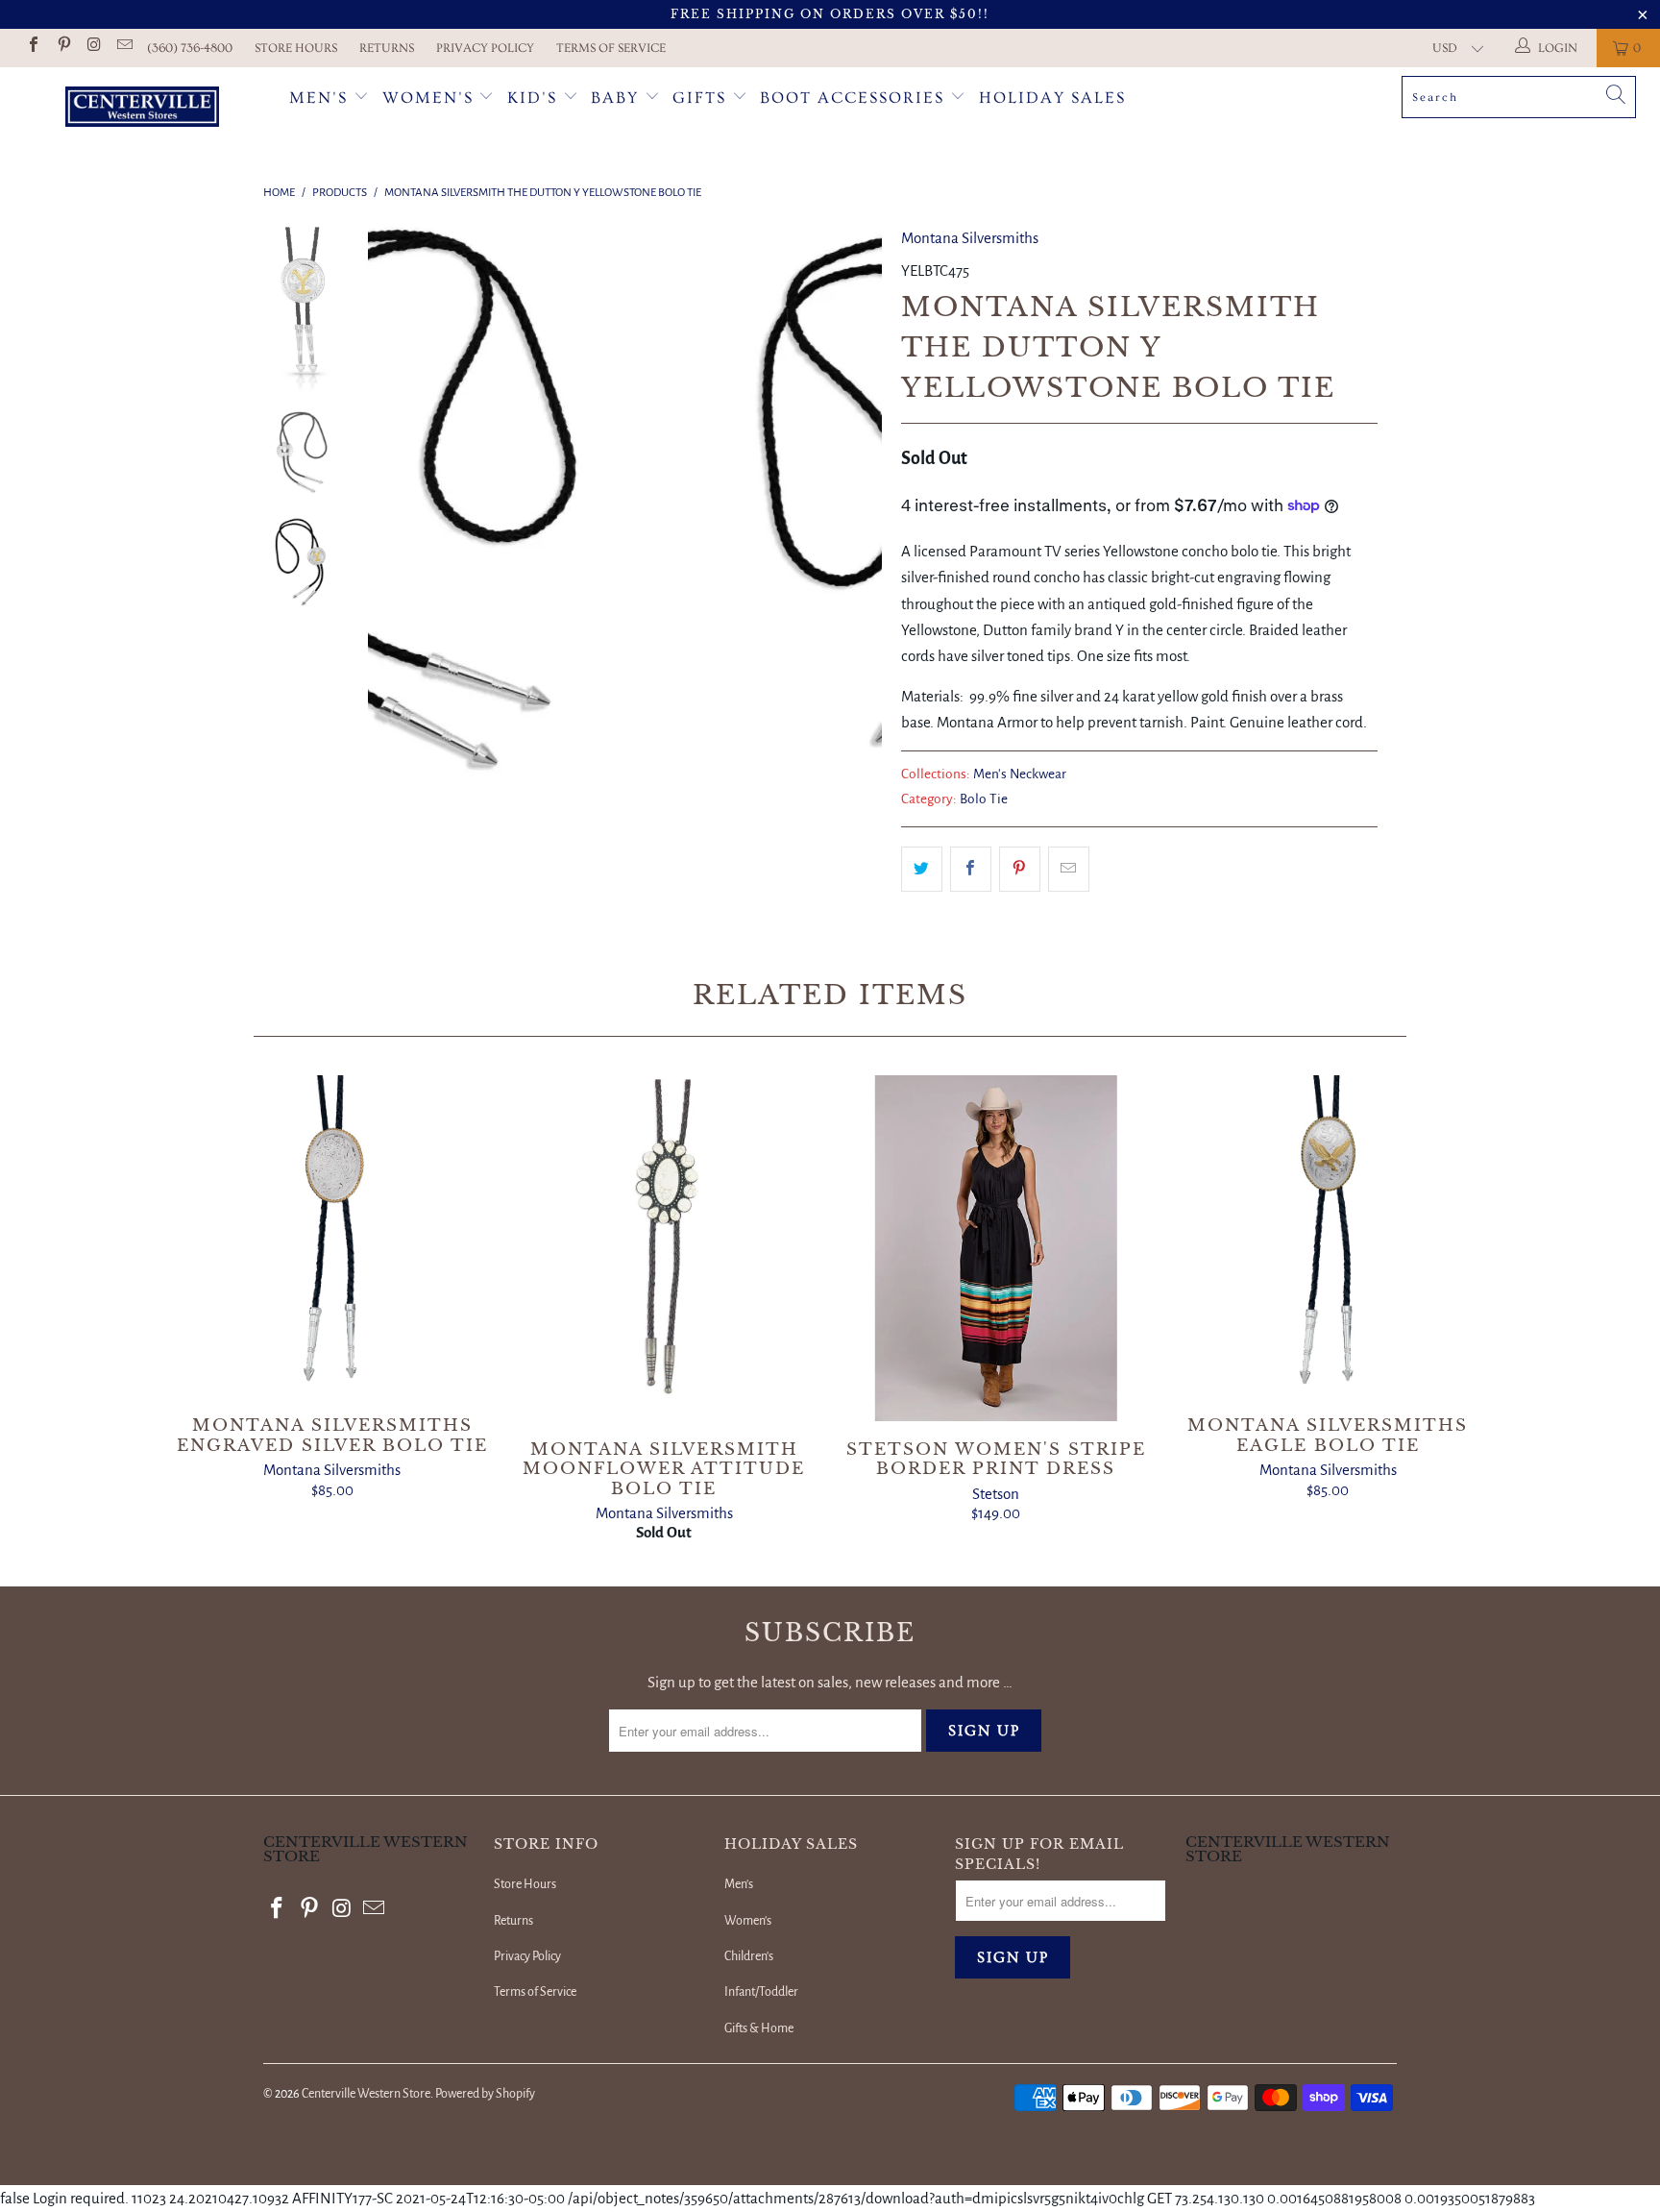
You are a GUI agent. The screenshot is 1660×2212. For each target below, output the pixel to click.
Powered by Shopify (485, 2094)
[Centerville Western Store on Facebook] (33, 48)
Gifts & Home (759, 2028)
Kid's (532, 98)
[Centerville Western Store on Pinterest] (62, 48)
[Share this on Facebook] (971, 869)
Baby (618, 98)
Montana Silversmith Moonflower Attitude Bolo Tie (664, 1248)
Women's (428, 98)
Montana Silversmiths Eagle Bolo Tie (1329, 1237)
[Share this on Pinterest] (1020, 869)
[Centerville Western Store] (142, 109)
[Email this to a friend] (1069, 869)
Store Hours (296, 48)
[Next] (854, 529)
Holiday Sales (1052, 98)
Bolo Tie (984, 799)
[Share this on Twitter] (922, 869)
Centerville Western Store (366, 2094)
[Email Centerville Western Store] (123, 48)
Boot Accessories (855, 98)
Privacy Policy (485, 48)
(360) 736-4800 (190, 48)
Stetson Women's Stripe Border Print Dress (996, 1248)
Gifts (702, 98)
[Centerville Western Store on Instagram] (93, 48)
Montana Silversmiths (970, 238)
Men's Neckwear (1020, 774)
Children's (749, 1956)
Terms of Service (611, 48)
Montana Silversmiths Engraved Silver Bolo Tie (332, 1237)
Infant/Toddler (761, 1992)
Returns (387, 48)
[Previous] (395, 529)
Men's (318, 98)
